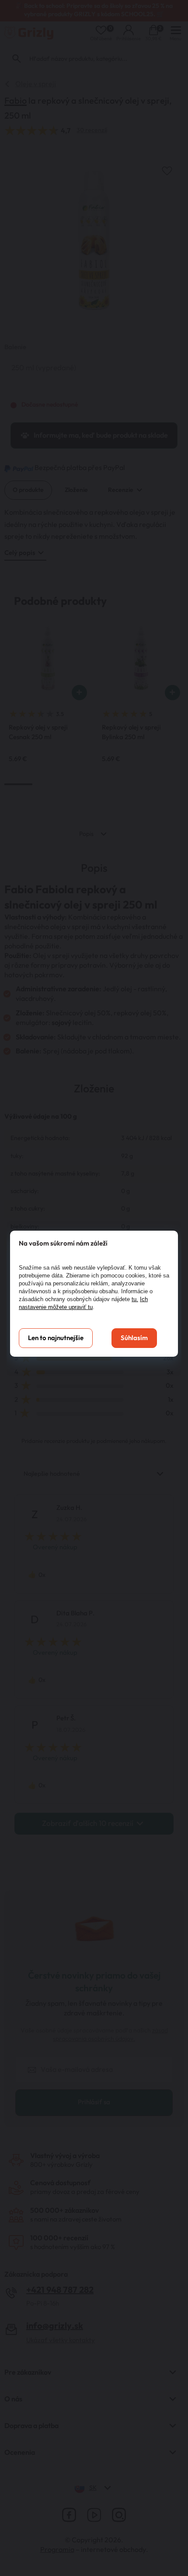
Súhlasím (134, 1338)
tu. (135, 1299)
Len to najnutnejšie (56, 1338)
